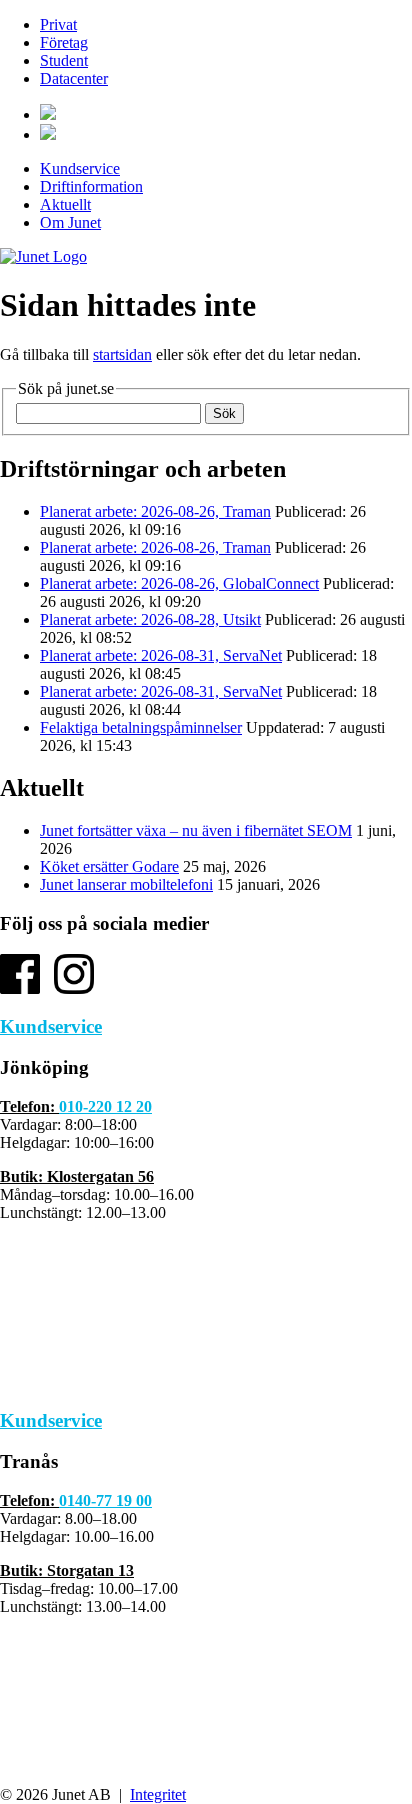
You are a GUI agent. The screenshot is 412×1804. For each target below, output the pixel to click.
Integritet (158, 1794)
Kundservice (80, 168)
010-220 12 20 (105, 1106)
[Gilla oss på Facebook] (20, 988)
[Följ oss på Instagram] (74, 988)
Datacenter (74, 78)
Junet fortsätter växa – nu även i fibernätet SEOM (196, 830)
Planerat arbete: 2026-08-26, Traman (155, 511)
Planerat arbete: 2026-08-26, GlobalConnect (179, 583)
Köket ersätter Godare (109, 866)
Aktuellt (65, 204)
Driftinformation (91, 186)
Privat (58, 24)
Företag (64, 42)
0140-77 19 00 (105, 1500)
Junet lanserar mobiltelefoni (126, 884)
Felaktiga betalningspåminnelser (141, 727)
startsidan (122, 354)
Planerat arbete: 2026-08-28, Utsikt (150, 619)
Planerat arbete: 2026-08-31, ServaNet (161, 655)
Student (64, 60)
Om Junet (70, 222)
